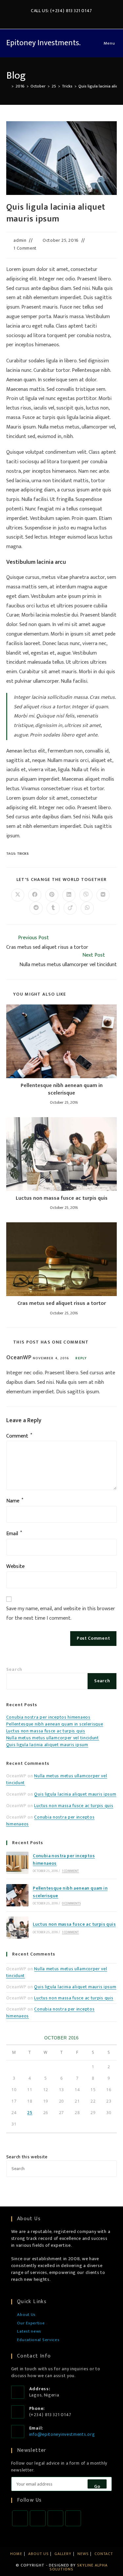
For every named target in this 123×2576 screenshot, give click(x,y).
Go (97, 2486)
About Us (26, 2315)
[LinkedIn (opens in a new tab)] (66, 18)
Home (16, 2554)
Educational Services (38, 2340)
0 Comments (71, 1903)
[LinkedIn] (73, 2518)
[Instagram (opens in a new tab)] (59, 18)
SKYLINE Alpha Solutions (79, 2567)
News (83, 2554)
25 (30, 2113)
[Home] (8, 86)
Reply (81, 1358)
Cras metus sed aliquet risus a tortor (62, 1304)
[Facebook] (38, 2518)
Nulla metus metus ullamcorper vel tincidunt (53, 1738)
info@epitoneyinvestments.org (62, 2434)
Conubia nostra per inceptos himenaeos (48, 1717)
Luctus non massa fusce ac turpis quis (62, 1198)
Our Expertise (31, 2323)
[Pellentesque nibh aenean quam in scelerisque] (17, 1895)
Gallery (63, 2554)
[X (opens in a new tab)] (44, 18)
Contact (104, 2554)
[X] (20, 2518)
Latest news (29, 2332)
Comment (19, 1436)
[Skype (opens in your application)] (74, 18)
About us (38, 2554)
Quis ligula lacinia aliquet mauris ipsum (47, 1745)
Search (14, 1669)
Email (14, 1534)
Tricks (23, 854)
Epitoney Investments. (43, 43)
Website (15, 1566)
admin (20, 240)
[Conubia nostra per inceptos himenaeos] (17, 1863)
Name (15, 1501)
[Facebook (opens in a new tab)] (51, 18)
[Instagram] (55, 2518)
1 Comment (25, 248)
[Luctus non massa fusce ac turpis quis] (17, 1928)
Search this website (27, 2157)
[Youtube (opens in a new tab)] (81, 18)
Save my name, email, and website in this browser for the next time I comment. (61, 1613)
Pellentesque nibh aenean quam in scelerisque (62, 1089)
